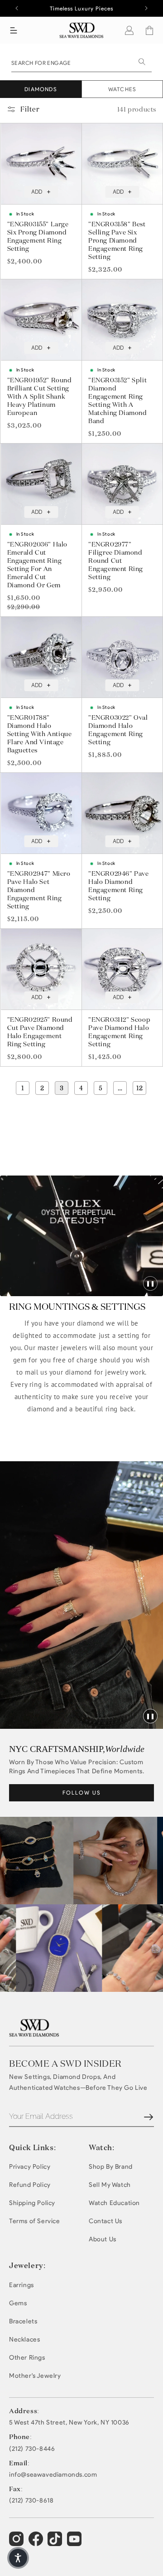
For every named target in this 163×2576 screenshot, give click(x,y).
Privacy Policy (30, 2167)
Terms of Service (35, 2221)
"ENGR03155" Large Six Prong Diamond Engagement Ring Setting (38, 236)
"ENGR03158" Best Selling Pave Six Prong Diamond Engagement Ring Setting (117, 240)
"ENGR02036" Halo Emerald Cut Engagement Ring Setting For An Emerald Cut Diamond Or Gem (38, 565)
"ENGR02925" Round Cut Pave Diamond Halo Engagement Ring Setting (40, 1032)
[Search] (142, 62)
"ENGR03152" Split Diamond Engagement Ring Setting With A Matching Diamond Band (118, 400)
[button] (14, 30)
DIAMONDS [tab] (41, 89)
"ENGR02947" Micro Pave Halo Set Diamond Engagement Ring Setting (39, 890)
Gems (18, 2303)
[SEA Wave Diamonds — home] (82, 30)
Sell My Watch (110, 2185)
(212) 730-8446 (32, 2449)
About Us (103, 2239)
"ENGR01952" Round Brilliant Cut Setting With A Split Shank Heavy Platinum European (40, 396)
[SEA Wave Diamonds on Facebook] (37, 2543)
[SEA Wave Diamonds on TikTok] (75, 2543)
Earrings (22, 2285)
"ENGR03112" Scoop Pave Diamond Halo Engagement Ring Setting (119, 1032)
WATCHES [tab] (122, 89)
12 (139, 1088)
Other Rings (27, 2358)
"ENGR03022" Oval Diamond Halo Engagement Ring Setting (118, 730)
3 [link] (62, 1088)
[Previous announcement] (17, 8)
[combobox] (81, 62)
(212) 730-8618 (31, 2501)
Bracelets (23, 2321)
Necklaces (24, 2339)
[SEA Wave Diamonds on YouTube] (56, 2543)
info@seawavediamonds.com (53, 2475)
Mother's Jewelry (35, 2376)
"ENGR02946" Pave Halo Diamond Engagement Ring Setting (119, 886)
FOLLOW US (82, 1793)
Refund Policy (30, 2185)
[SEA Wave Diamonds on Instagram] (17, 2543)
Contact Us (105, 2221)
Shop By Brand (111, 2167)
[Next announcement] (146, 8)
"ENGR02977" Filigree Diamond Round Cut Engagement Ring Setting (116, 561)
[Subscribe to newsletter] (149, 2117)
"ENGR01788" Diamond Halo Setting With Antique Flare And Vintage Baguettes (40, 734)
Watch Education (114, 2203)
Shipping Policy (32, 2203)
